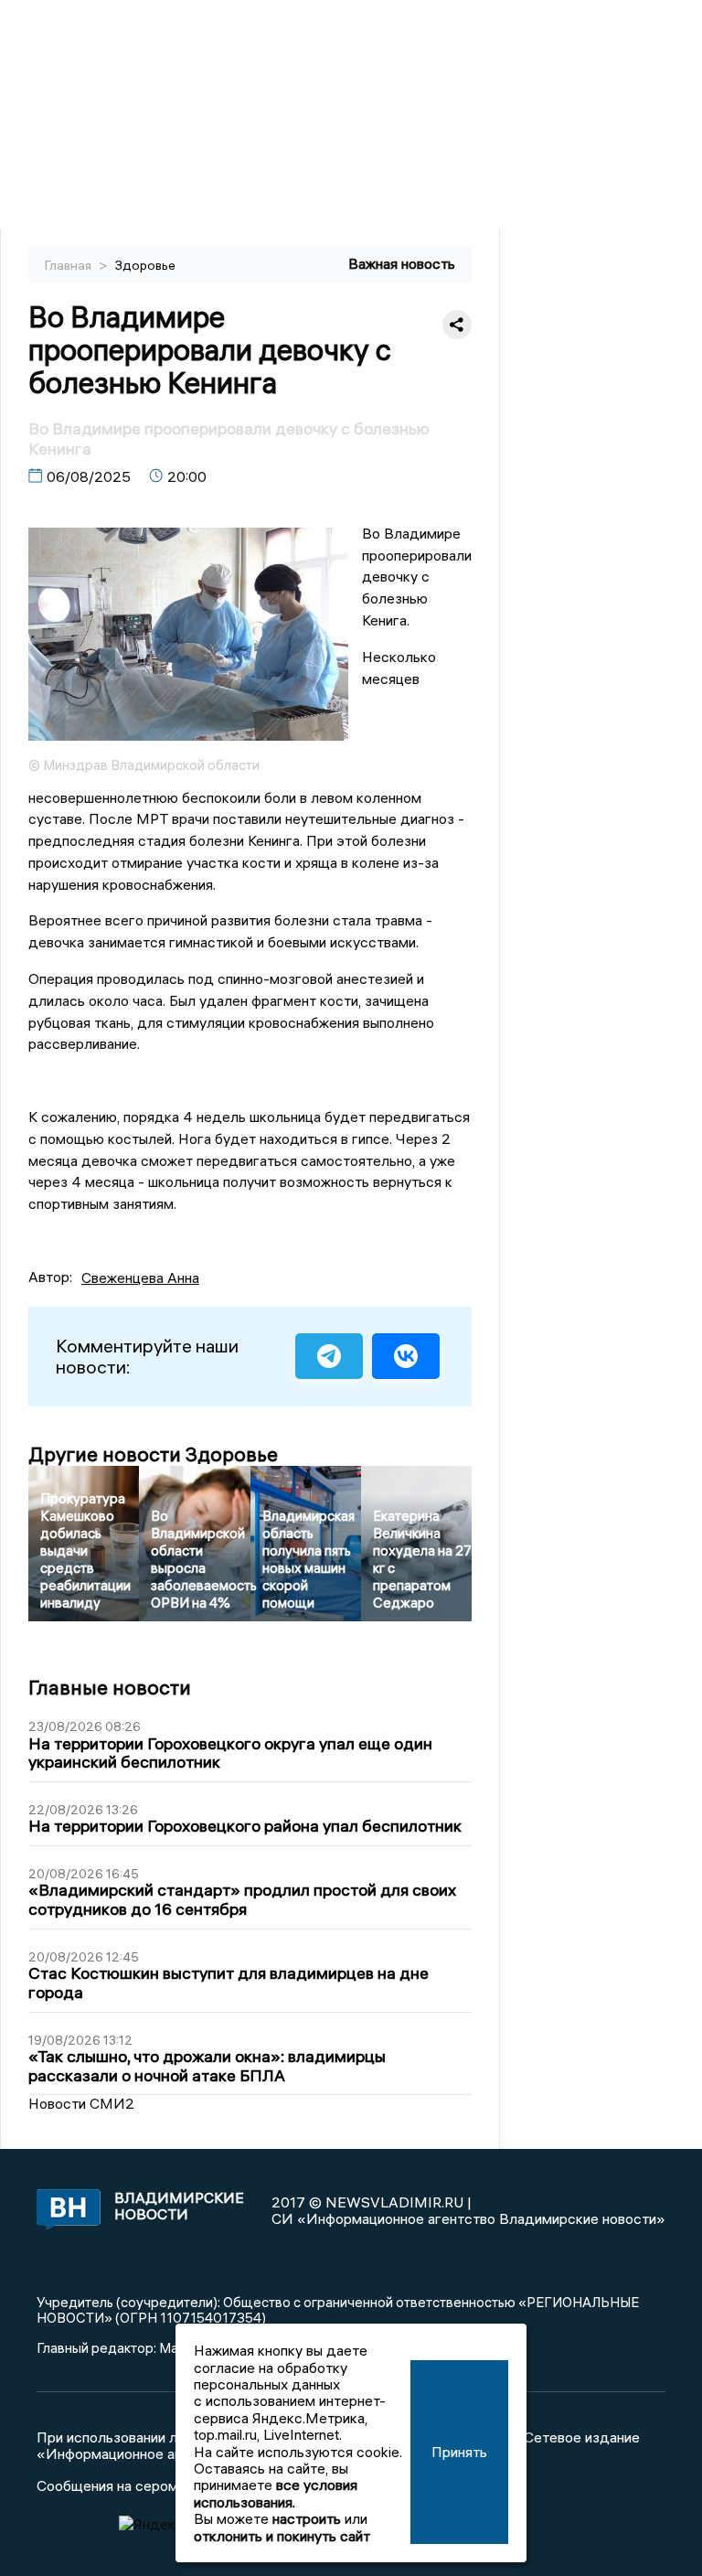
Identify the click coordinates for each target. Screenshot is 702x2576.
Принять (459, 2452)
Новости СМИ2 (81, 2103)
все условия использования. (276, 2493)
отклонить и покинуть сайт (282, 2536)
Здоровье (145, 265)
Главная (69, 265)
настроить (307, 2518)
